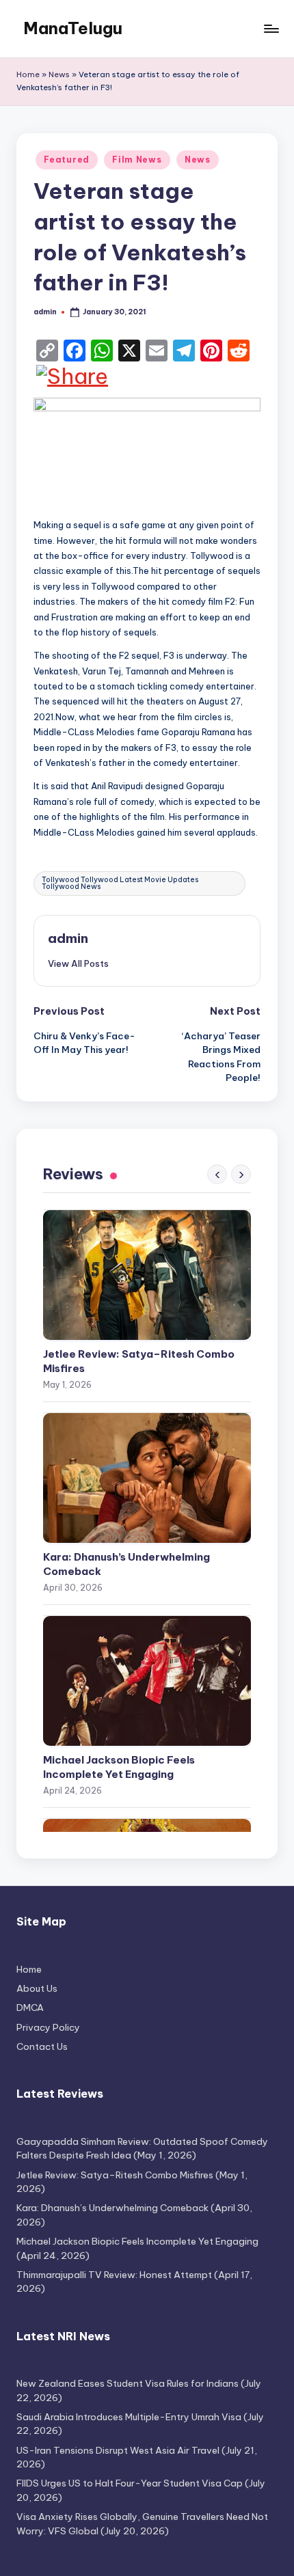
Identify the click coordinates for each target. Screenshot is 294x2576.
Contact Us (42, 2046)
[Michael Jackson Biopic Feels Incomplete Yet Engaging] (147, 1681)
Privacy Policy (48, 2027)
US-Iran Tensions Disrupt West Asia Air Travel (118, 2450)
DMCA (30, 2008)
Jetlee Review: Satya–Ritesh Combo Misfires (139, 1361)
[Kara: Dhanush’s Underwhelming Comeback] (147, 1478)
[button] (78, 963)
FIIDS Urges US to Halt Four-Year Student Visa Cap (130, 2483)
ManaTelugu (73, 28)
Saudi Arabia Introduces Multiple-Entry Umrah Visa (129, 2417)
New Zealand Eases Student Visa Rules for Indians (128, 2383)
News (59, 74)
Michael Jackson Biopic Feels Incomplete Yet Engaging (119, 1767)
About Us (37, 1988)
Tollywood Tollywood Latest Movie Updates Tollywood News (120, 883)
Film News (137, 160)
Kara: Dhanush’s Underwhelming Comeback (126, 1564)
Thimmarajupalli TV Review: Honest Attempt (114, 2275)
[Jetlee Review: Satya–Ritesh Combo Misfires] (147, 1275)
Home (28, 74)
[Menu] (271, 28)
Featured (67, 160)
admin (68, 938)
